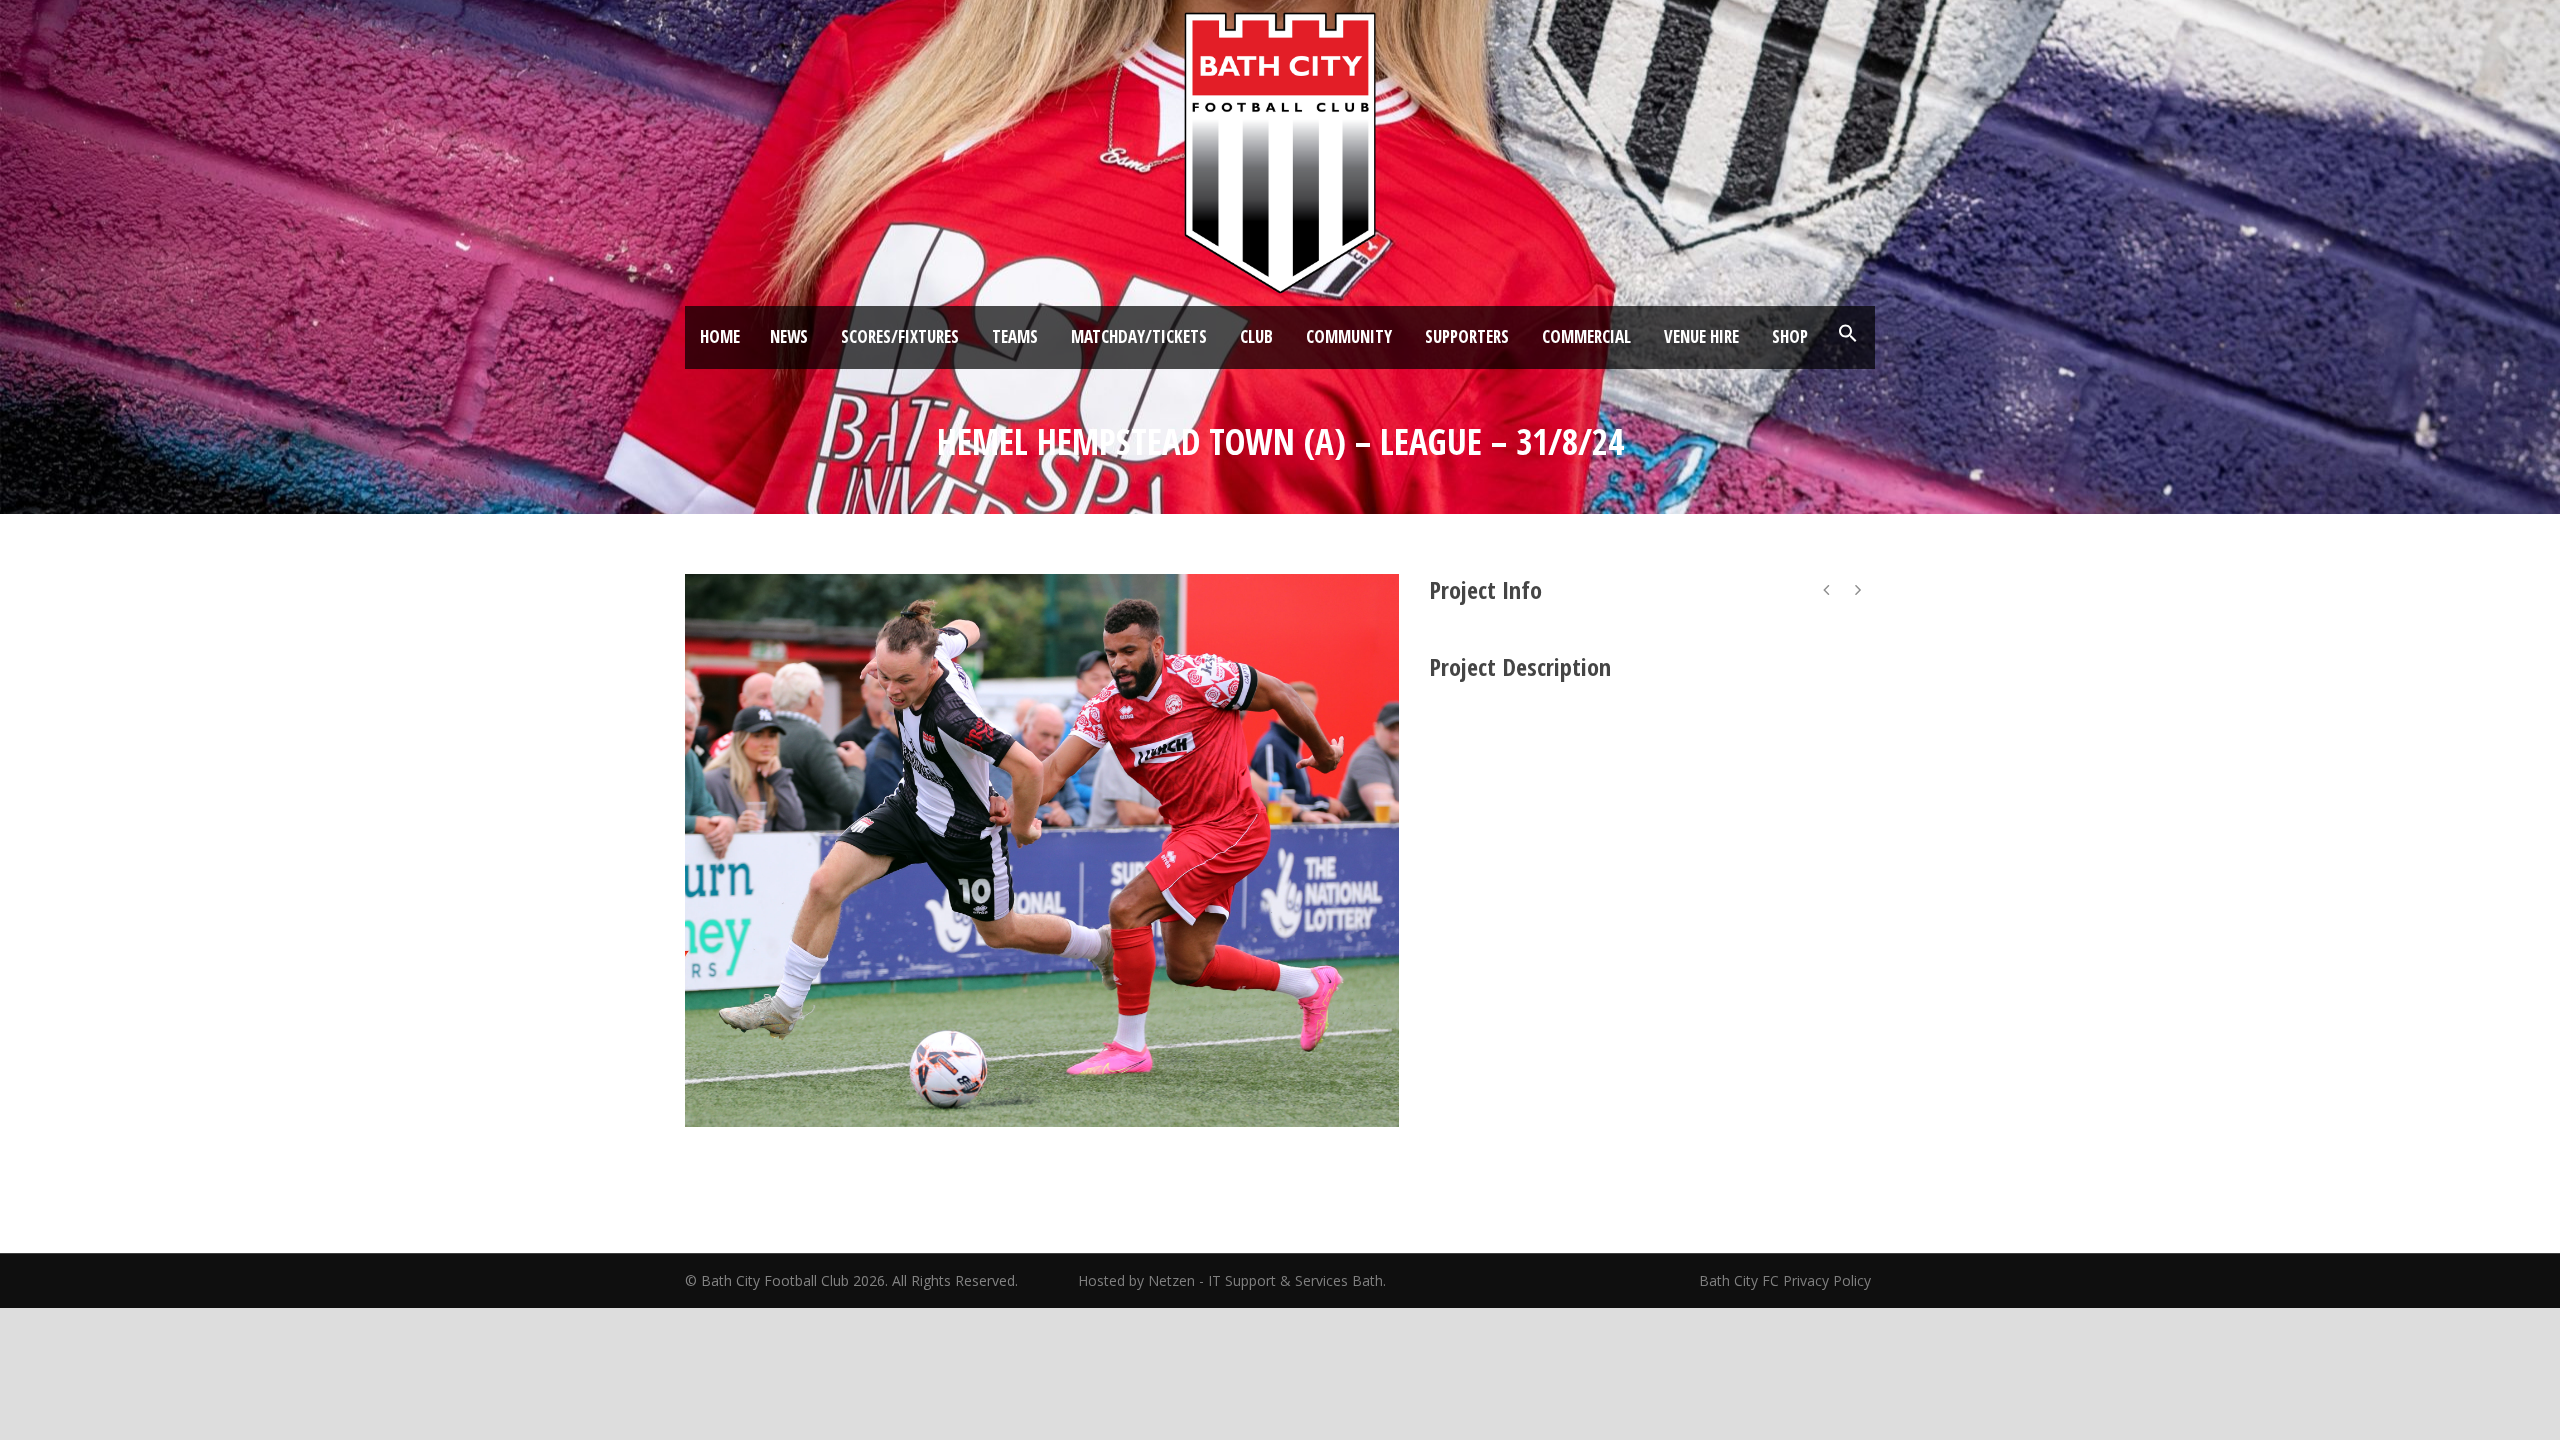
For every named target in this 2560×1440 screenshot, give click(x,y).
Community (1349, 336)
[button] (1848, 334)
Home (720, 336)
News (789, 336)
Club (1256, 336)
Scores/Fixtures (900, 336)
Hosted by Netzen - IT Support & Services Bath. (1232, 1280)
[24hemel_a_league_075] (1042, 850)
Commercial (1586, 336)
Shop (1790, 336)
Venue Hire (1701, 336)
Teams (1015, 336)
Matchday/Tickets (1139, 336)
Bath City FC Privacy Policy (1787, 1280)
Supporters (1467, 336)
